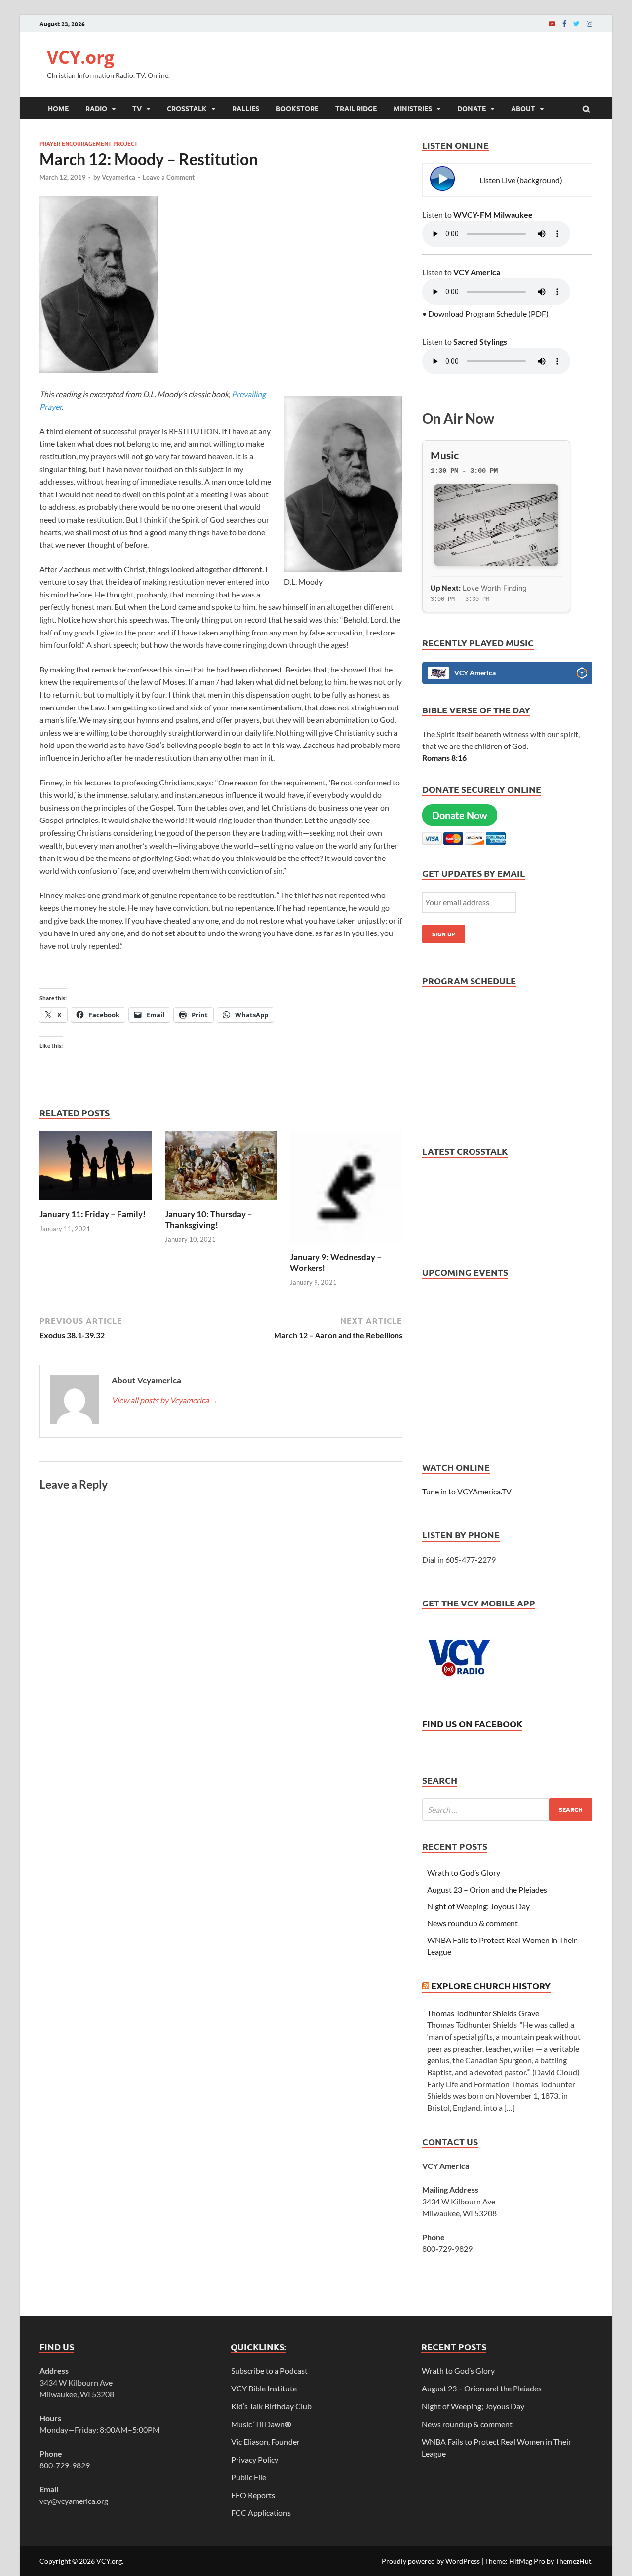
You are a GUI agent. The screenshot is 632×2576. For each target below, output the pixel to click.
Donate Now (460, 815)
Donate (472, 108)
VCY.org (80, 57)
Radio (96, 108)
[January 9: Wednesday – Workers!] (346, 1246)
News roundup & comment (473, 1923)
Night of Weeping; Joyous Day (478, 1906)
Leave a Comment (169, 177)
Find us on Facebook (472, 1724)
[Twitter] (576, 23)
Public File (249, 2477)
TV (137, 108)
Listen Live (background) (521, 180)
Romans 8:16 (444, 758)
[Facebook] (564, 23)
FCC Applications (261, 2513)
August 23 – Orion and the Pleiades (487, 1889)
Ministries (413, 108)
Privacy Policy (255, 2459)
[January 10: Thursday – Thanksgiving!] (221, 1203)
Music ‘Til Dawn (261, 2424)
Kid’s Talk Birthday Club (271, 2406)
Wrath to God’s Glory (464, 1873)
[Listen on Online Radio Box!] (582, 674)
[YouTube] (552, 23)
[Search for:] (507, 1810)
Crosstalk (187, 108)
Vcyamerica (118, 177)
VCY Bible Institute (264, 2388)
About (523, 108)
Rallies (246, 108)
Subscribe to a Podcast (269, 2371)
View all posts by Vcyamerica (165, 1400)
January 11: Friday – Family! (93, 1214)
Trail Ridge (356, 108)
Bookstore (297, 108)
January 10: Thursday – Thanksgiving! (209, 1219)
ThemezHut (573, 2561)
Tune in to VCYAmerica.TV (467, 1491)
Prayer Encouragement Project (89, 143)
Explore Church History (491, 1986)
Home (58, 108)
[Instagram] (590, 23)
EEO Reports (253, 2495)
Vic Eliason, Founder (265, 2442)
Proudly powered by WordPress (431, 2561)
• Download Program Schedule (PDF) (485, 314)
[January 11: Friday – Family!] (96, 1203)
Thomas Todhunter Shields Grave (483, 2013)
